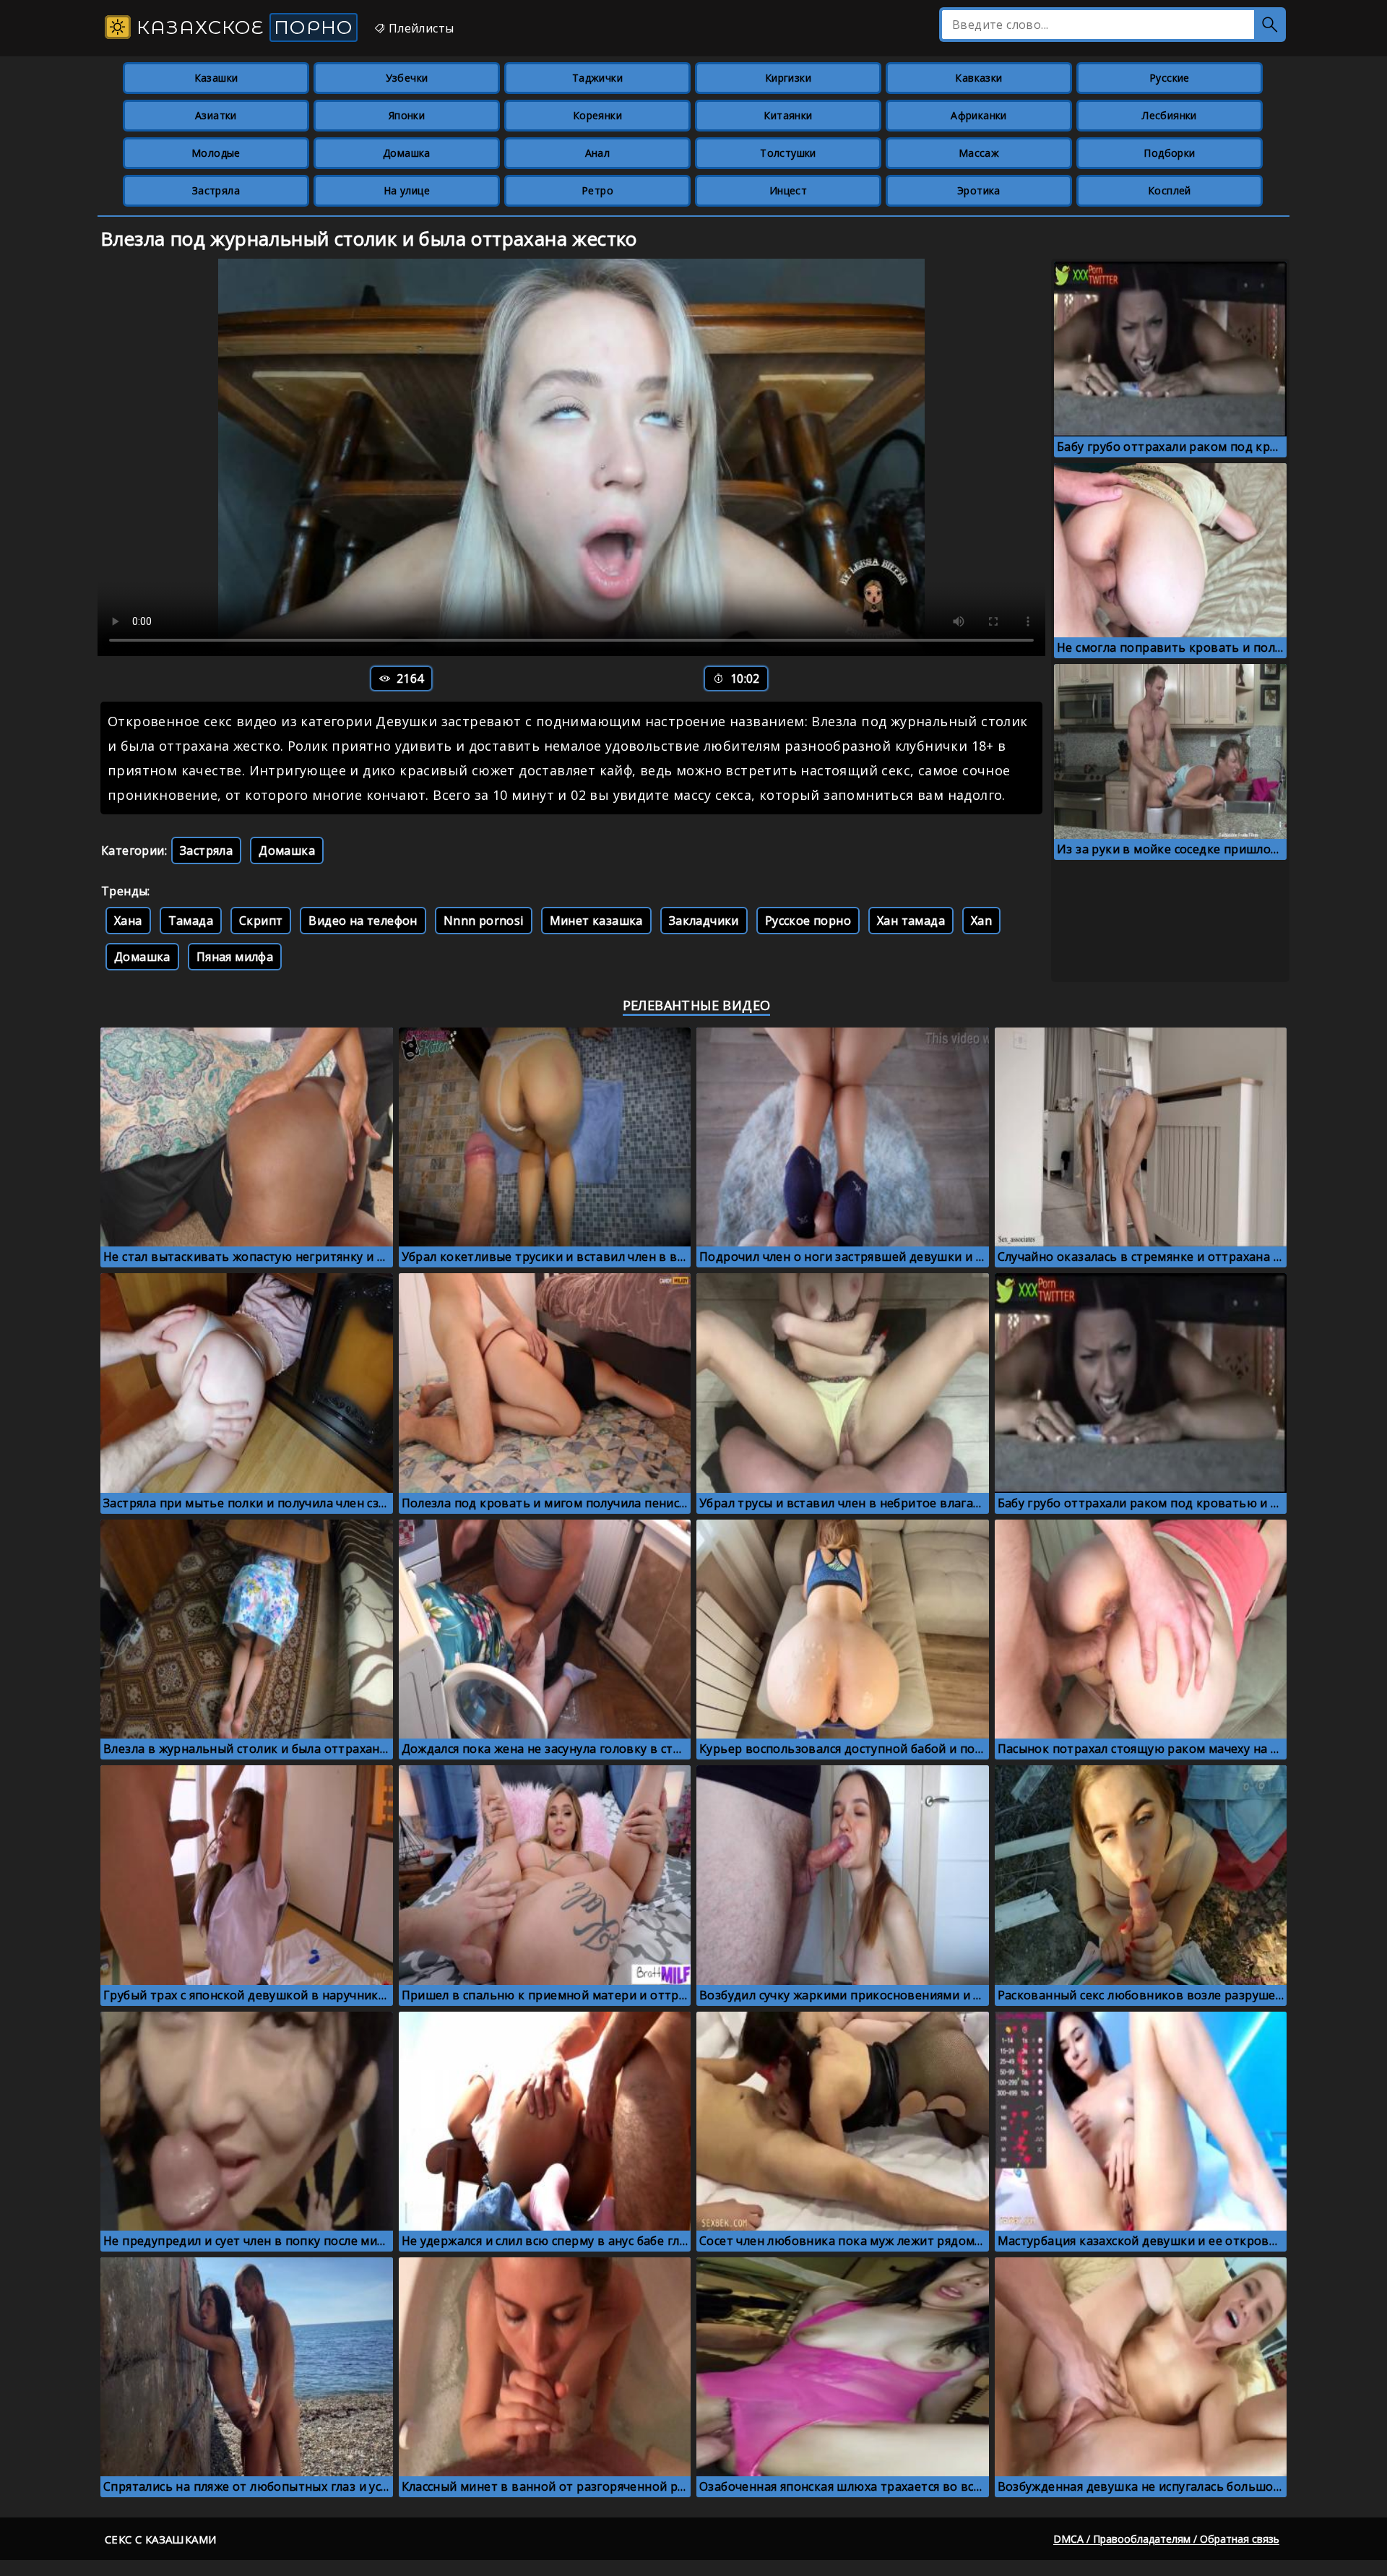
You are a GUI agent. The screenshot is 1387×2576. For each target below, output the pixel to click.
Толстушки (788, 153)
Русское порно (808, 921)
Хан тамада (911, 921)
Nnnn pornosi (484, 921)
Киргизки (788, 78)
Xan (981, 921)
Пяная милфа (235, 957)
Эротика (979, 190)
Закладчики (704, 921)
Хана (128, 921)
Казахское (242, 27)
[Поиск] (1270, 25)
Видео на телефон (363, 921)
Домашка (407, 153)
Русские (1170, 78)
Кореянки (597, 115)
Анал (598, 153)
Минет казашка (596, 921)
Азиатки (216, 115)
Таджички (597, 78)
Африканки (979, 115)
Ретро (597, 190)
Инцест (788, 190)
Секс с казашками (160, 2539)
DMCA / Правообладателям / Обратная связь (1166, 2539)
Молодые (216, 153)
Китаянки (788, 115)
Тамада (191, 921)
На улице (407, 190)
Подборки (1169, 153)
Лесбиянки (1170, 115)
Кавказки (978, 78)
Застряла (216, 190)
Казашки (216, 78)
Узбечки (407, 78)
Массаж (979, 153)
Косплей (1170, 190)
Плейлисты (419, 28)
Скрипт (261, 921)
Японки (407, 115)
